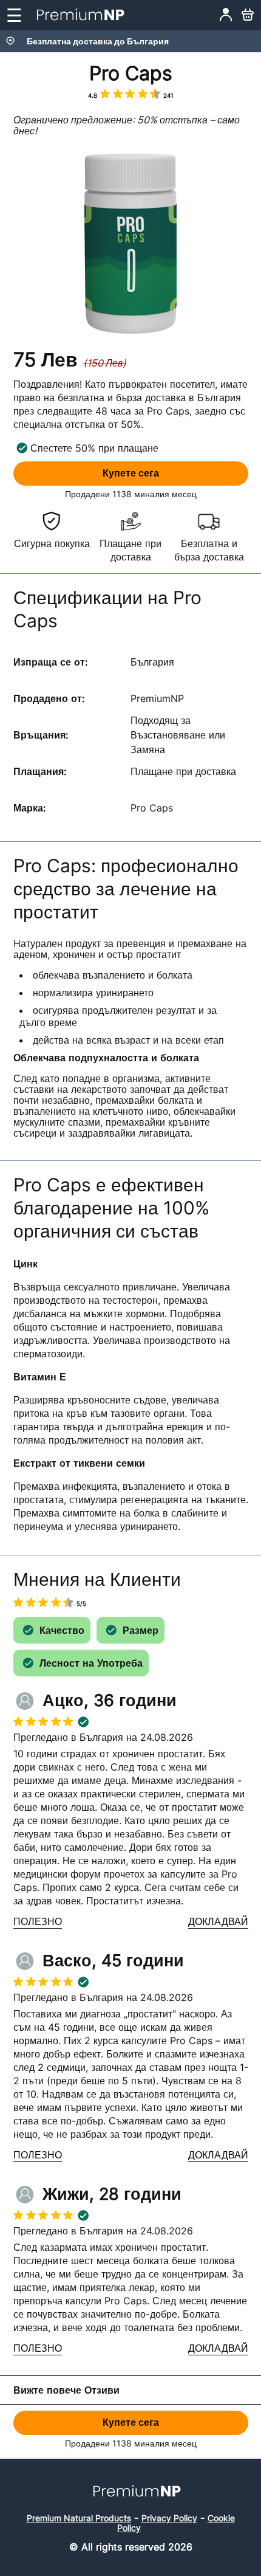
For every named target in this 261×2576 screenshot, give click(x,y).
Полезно (38, 1922)
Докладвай (218, 1922)
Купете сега (131, 473)
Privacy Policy (169, 2518)
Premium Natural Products (79, 2518)
